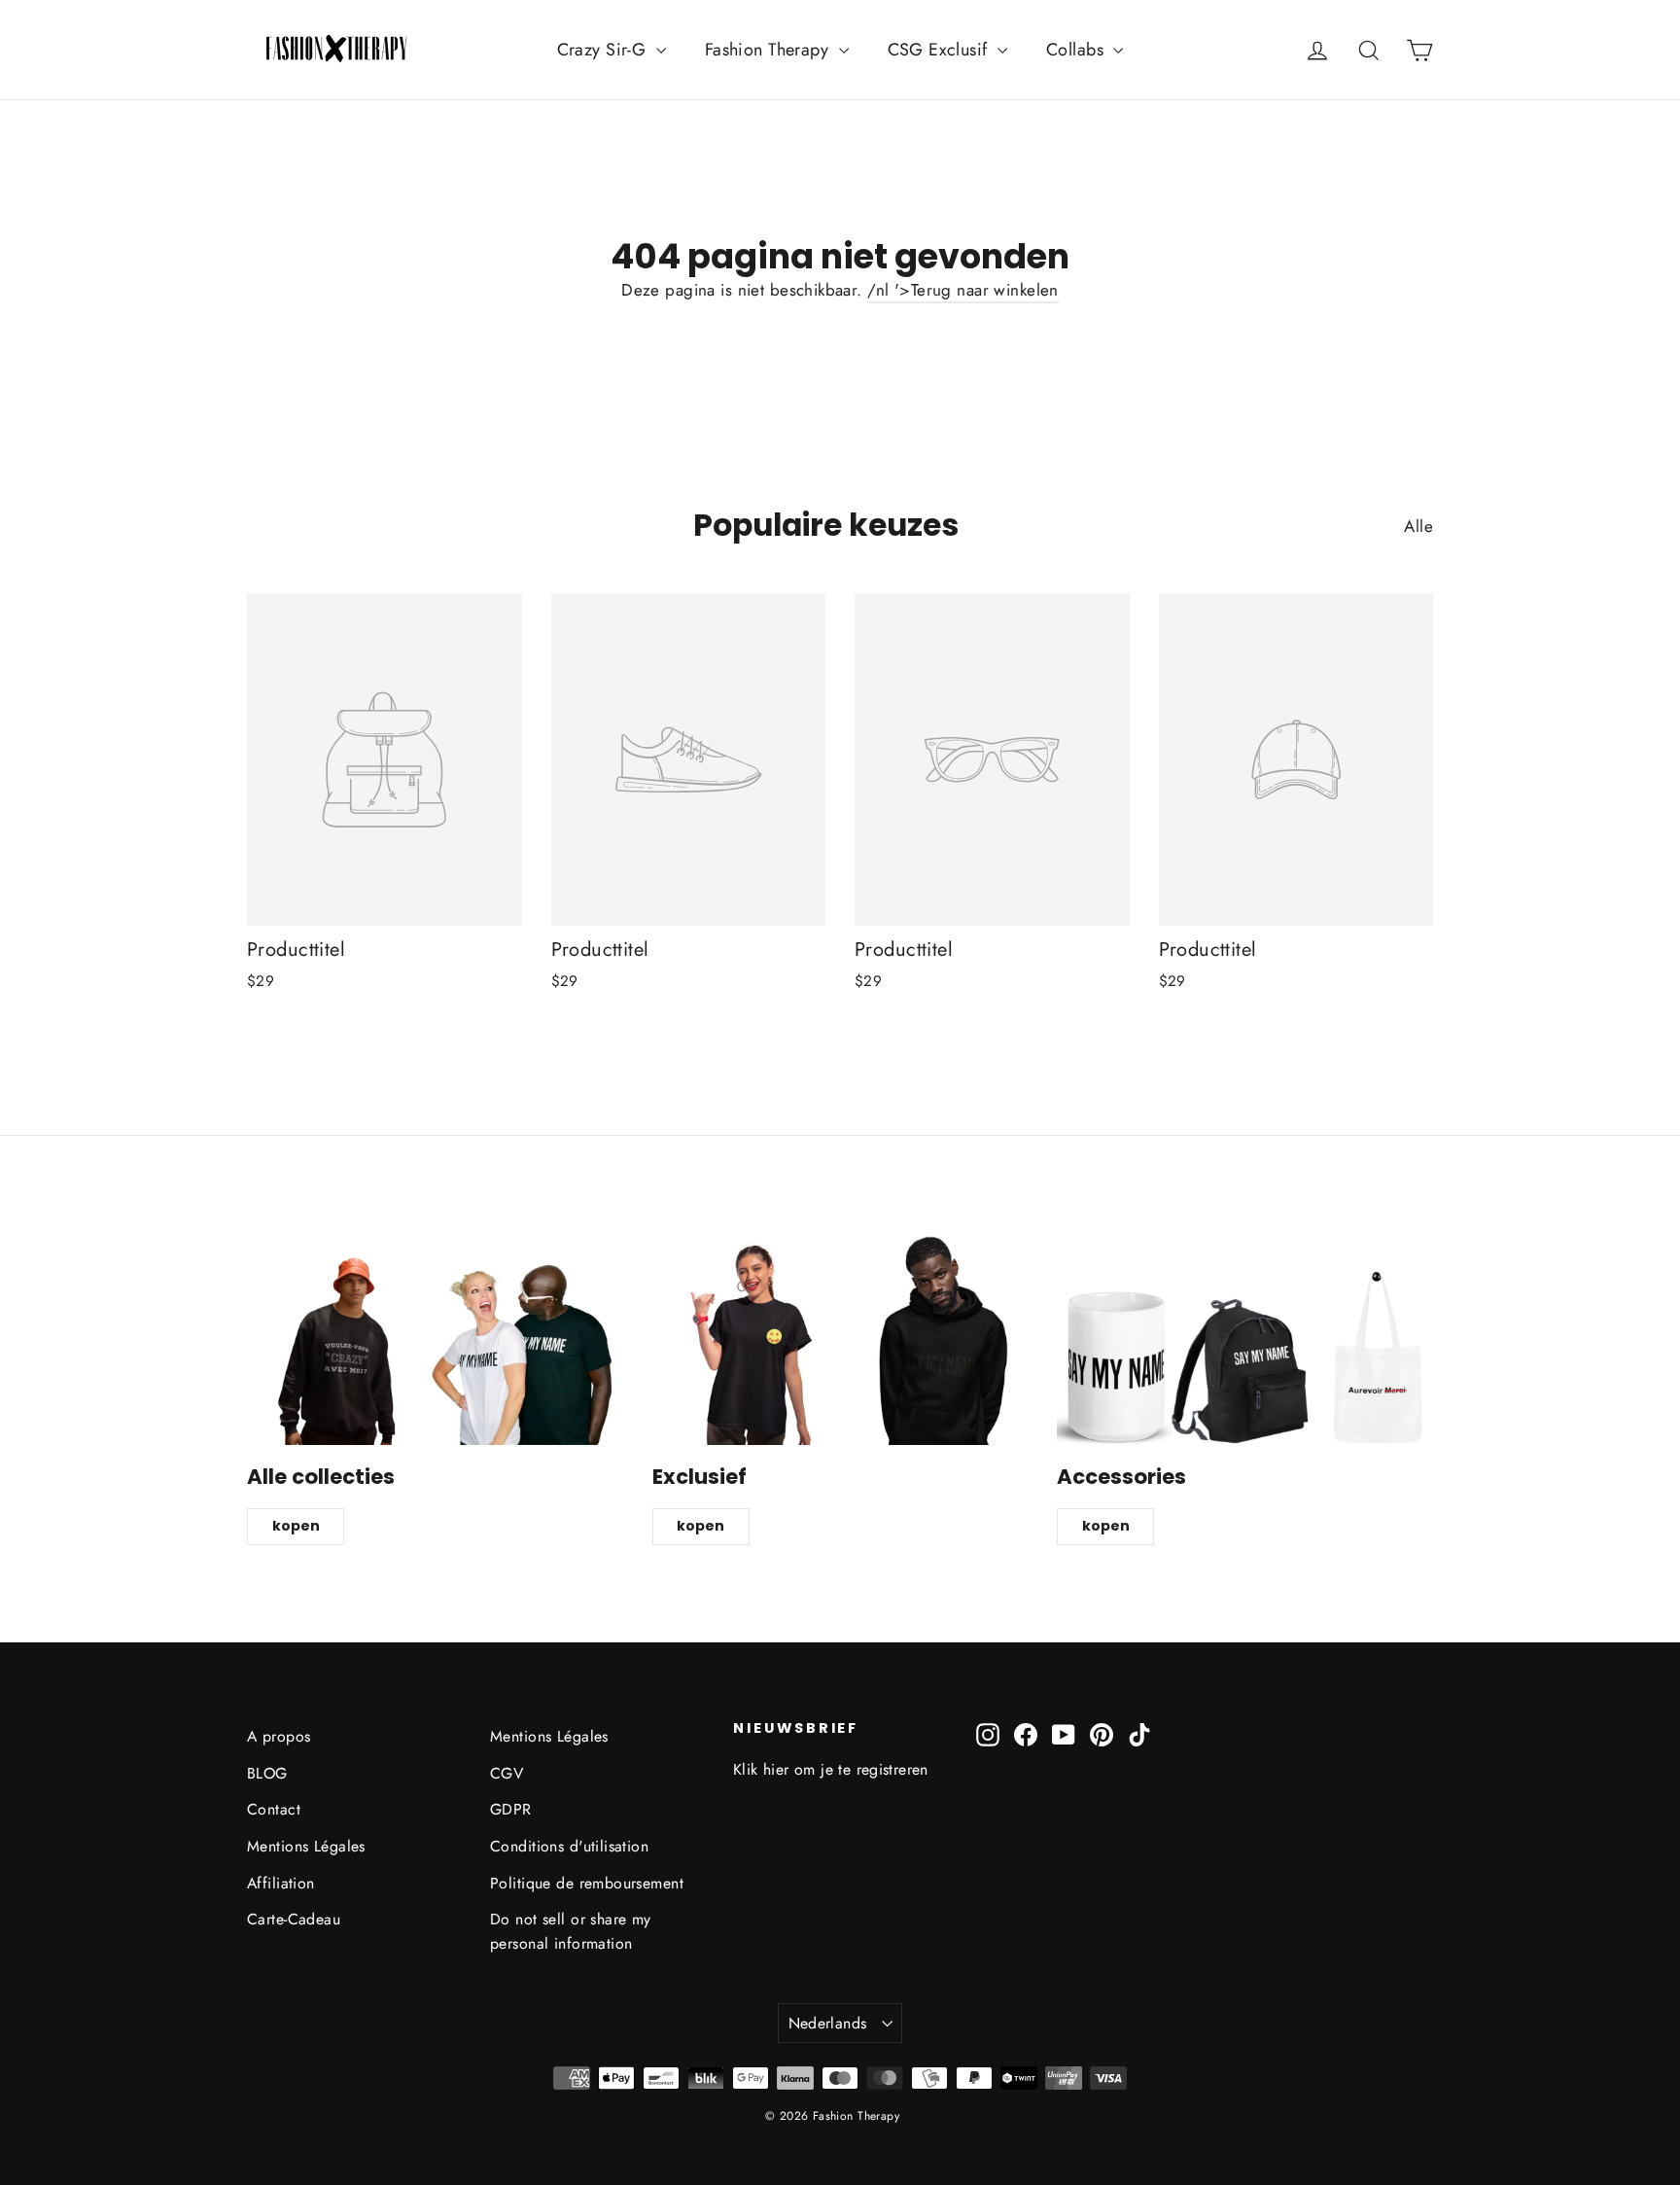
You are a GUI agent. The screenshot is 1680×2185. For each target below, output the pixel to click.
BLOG (267, 1773)
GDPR (511, 1809)
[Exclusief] (840, 1339)
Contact (274, 1809)
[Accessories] (1245, 1339)
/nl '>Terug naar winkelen (963, 290)
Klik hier (761, 1769)
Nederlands (828, 2023)
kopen (296, 1526)
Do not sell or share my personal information (571, 1931)
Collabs (1077, 50)
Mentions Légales (306, 1846)
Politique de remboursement (587, 1883)
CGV (507, 1773)
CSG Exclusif (941, 50)
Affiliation (281, 1883)
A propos (279, 1736)
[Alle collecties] (435, 1339)
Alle (1418, 526)
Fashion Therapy (770, 50)
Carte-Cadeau (294, 1919)
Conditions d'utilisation (569, 1846)
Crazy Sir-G (604, 50)
